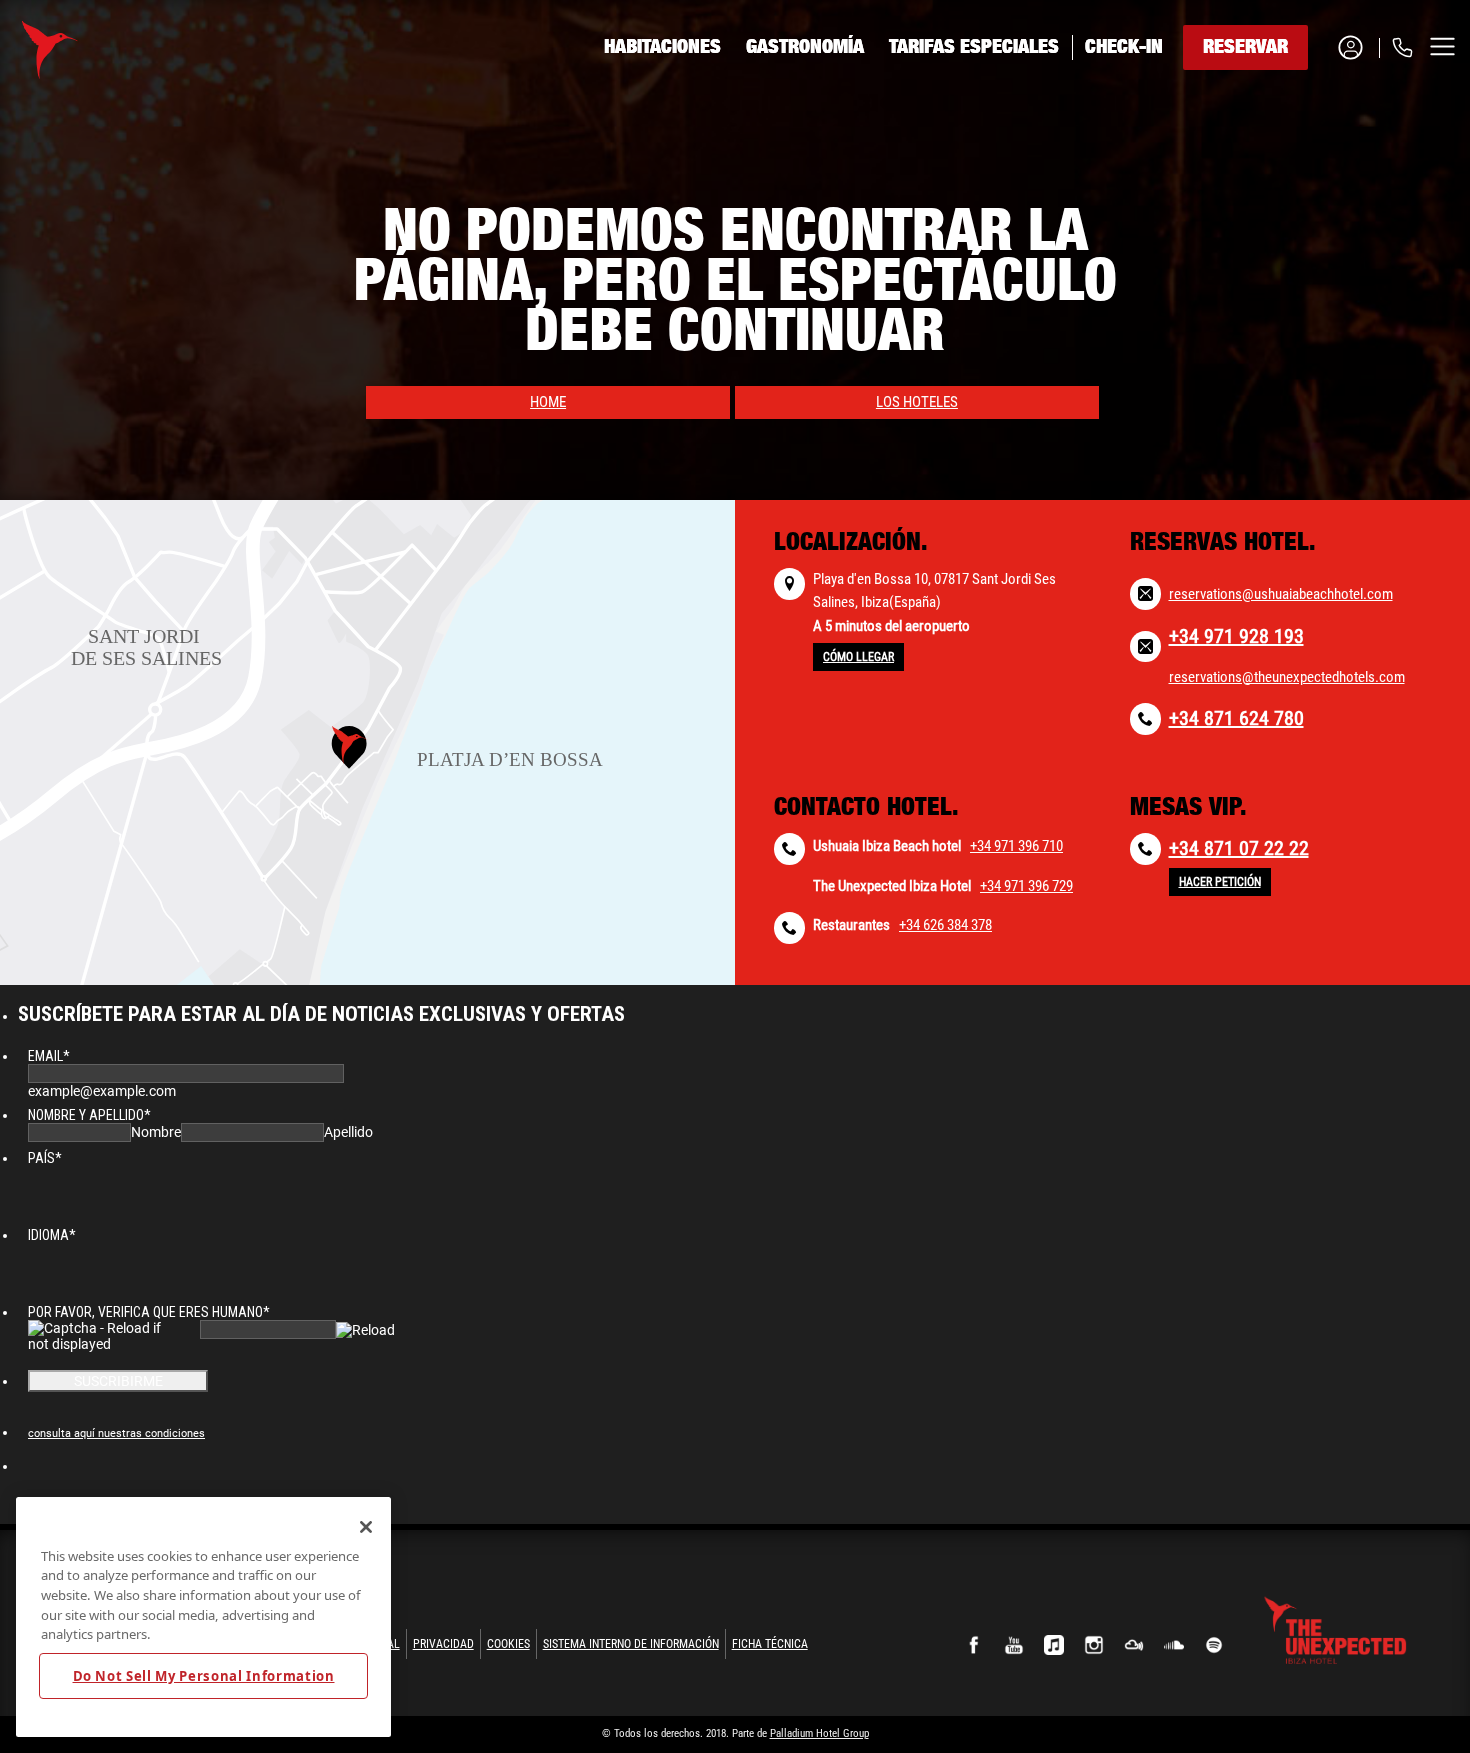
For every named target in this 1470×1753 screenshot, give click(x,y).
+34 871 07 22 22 (1239, 848)
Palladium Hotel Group (819, 1733)
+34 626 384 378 (945, 925)
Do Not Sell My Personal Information (204, 1676)
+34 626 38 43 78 (1317, 171)
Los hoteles (917, 402)
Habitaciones (662, 47)
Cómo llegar (858, 657)
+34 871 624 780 (1236, 718)
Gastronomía (805, 47)
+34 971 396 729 (1026, 886)
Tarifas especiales (974, 47)
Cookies (508, 1644)
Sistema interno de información (631, 1644)
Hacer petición (1220, 882)
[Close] (366, 1527)
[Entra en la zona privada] (1358, 47)
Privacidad (443, 1644)
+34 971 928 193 (1236, 636)
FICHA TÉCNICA (770, 1644)
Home (548, 402)
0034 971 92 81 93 (1320, 122)
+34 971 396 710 (1016, 846)
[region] (203, 1617)
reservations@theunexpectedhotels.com (1287, 677)
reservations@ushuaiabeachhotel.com (1281, 594)
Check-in (1124, 47)
